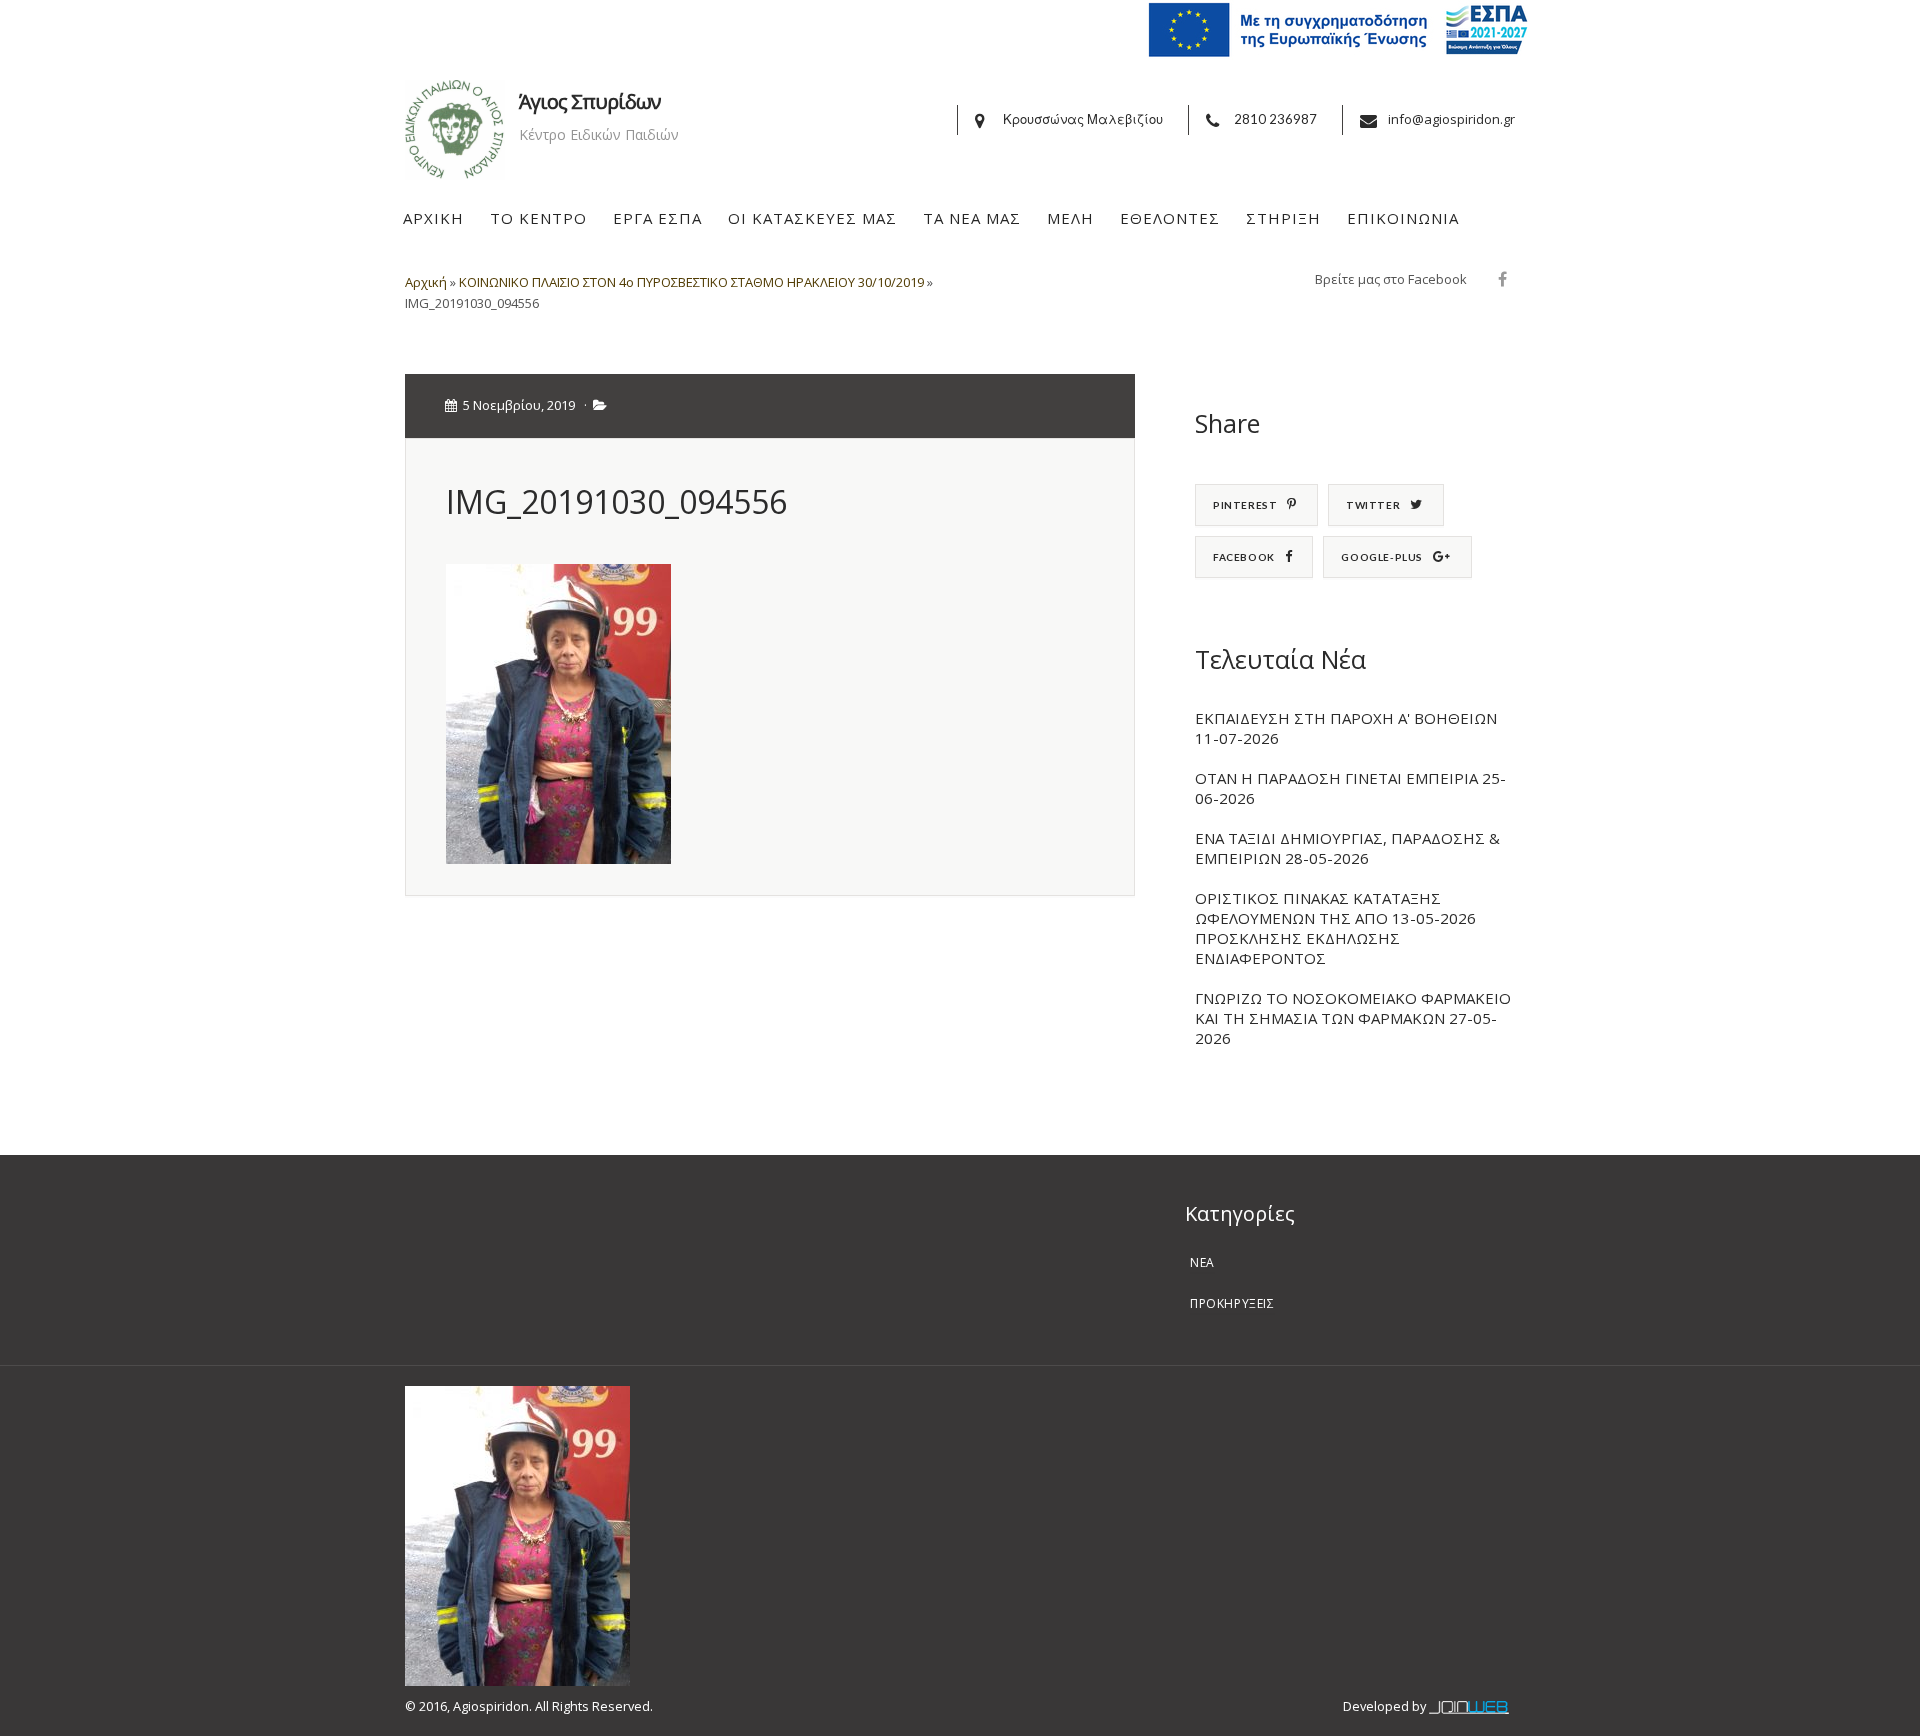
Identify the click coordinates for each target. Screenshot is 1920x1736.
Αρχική (426, 282)
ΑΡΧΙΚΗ (433, 218)
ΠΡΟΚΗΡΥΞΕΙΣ (1232, 1303)
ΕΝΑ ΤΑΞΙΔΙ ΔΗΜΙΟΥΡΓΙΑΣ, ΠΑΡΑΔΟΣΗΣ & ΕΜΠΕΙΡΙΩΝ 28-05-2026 (1347, 848)
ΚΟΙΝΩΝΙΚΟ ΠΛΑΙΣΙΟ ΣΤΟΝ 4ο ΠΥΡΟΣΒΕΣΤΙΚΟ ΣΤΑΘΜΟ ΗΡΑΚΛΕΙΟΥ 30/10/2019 (691, 282)
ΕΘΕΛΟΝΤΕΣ (1170, 218)
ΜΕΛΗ (1070, 218)
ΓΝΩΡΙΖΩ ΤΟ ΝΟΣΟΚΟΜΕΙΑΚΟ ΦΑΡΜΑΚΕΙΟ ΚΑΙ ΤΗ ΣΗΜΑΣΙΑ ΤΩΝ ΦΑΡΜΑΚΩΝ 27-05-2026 (1353, 1018)
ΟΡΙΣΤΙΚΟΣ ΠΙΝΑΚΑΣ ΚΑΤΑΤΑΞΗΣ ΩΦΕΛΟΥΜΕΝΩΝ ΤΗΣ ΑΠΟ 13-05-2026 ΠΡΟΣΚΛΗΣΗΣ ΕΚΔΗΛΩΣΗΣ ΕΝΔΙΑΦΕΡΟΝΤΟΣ (1335, 928)
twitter (1373, 505)
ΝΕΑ (1202, 1262)
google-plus (1382, 557)
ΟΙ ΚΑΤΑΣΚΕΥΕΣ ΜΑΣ (812, 218)
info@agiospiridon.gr (1451, 119)
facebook (1244, 557)
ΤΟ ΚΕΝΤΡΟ (538, 218)
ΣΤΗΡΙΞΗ (1283, 218)
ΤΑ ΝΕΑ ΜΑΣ (972, 218)
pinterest (1245, 505)
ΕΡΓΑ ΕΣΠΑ (657, 218)
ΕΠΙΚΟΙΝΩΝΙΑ (1403, 218)
